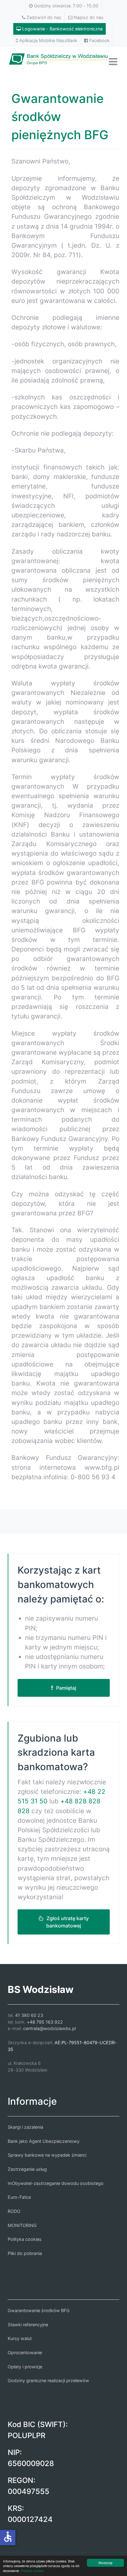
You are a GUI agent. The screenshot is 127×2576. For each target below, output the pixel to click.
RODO (14, 2211)
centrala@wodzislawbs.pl (49, 2028)
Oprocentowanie (25, 2353)
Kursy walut (20, 2338)
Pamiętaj (66, 1688)
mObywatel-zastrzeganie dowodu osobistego (56, 2183)
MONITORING (22, 2225)
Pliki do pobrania (25, 2253)
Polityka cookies (32, 2571)
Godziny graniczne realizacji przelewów (48, 2380)
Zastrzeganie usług (27, 2169)
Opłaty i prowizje (25, 2367)
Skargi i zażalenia (25, 2127)
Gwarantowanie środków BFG (39, 2310)
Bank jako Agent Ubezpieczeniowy (44, 2141)
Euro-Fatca (19, 2197)
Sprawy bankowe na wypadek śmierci (47, 2155)
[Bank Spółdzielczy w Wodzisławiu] (63, 58)
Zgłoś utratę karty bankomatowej (68, 1922)
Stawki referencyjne (28, 2325)
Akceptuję (105, 2563)
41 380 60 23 (29, 2015)
